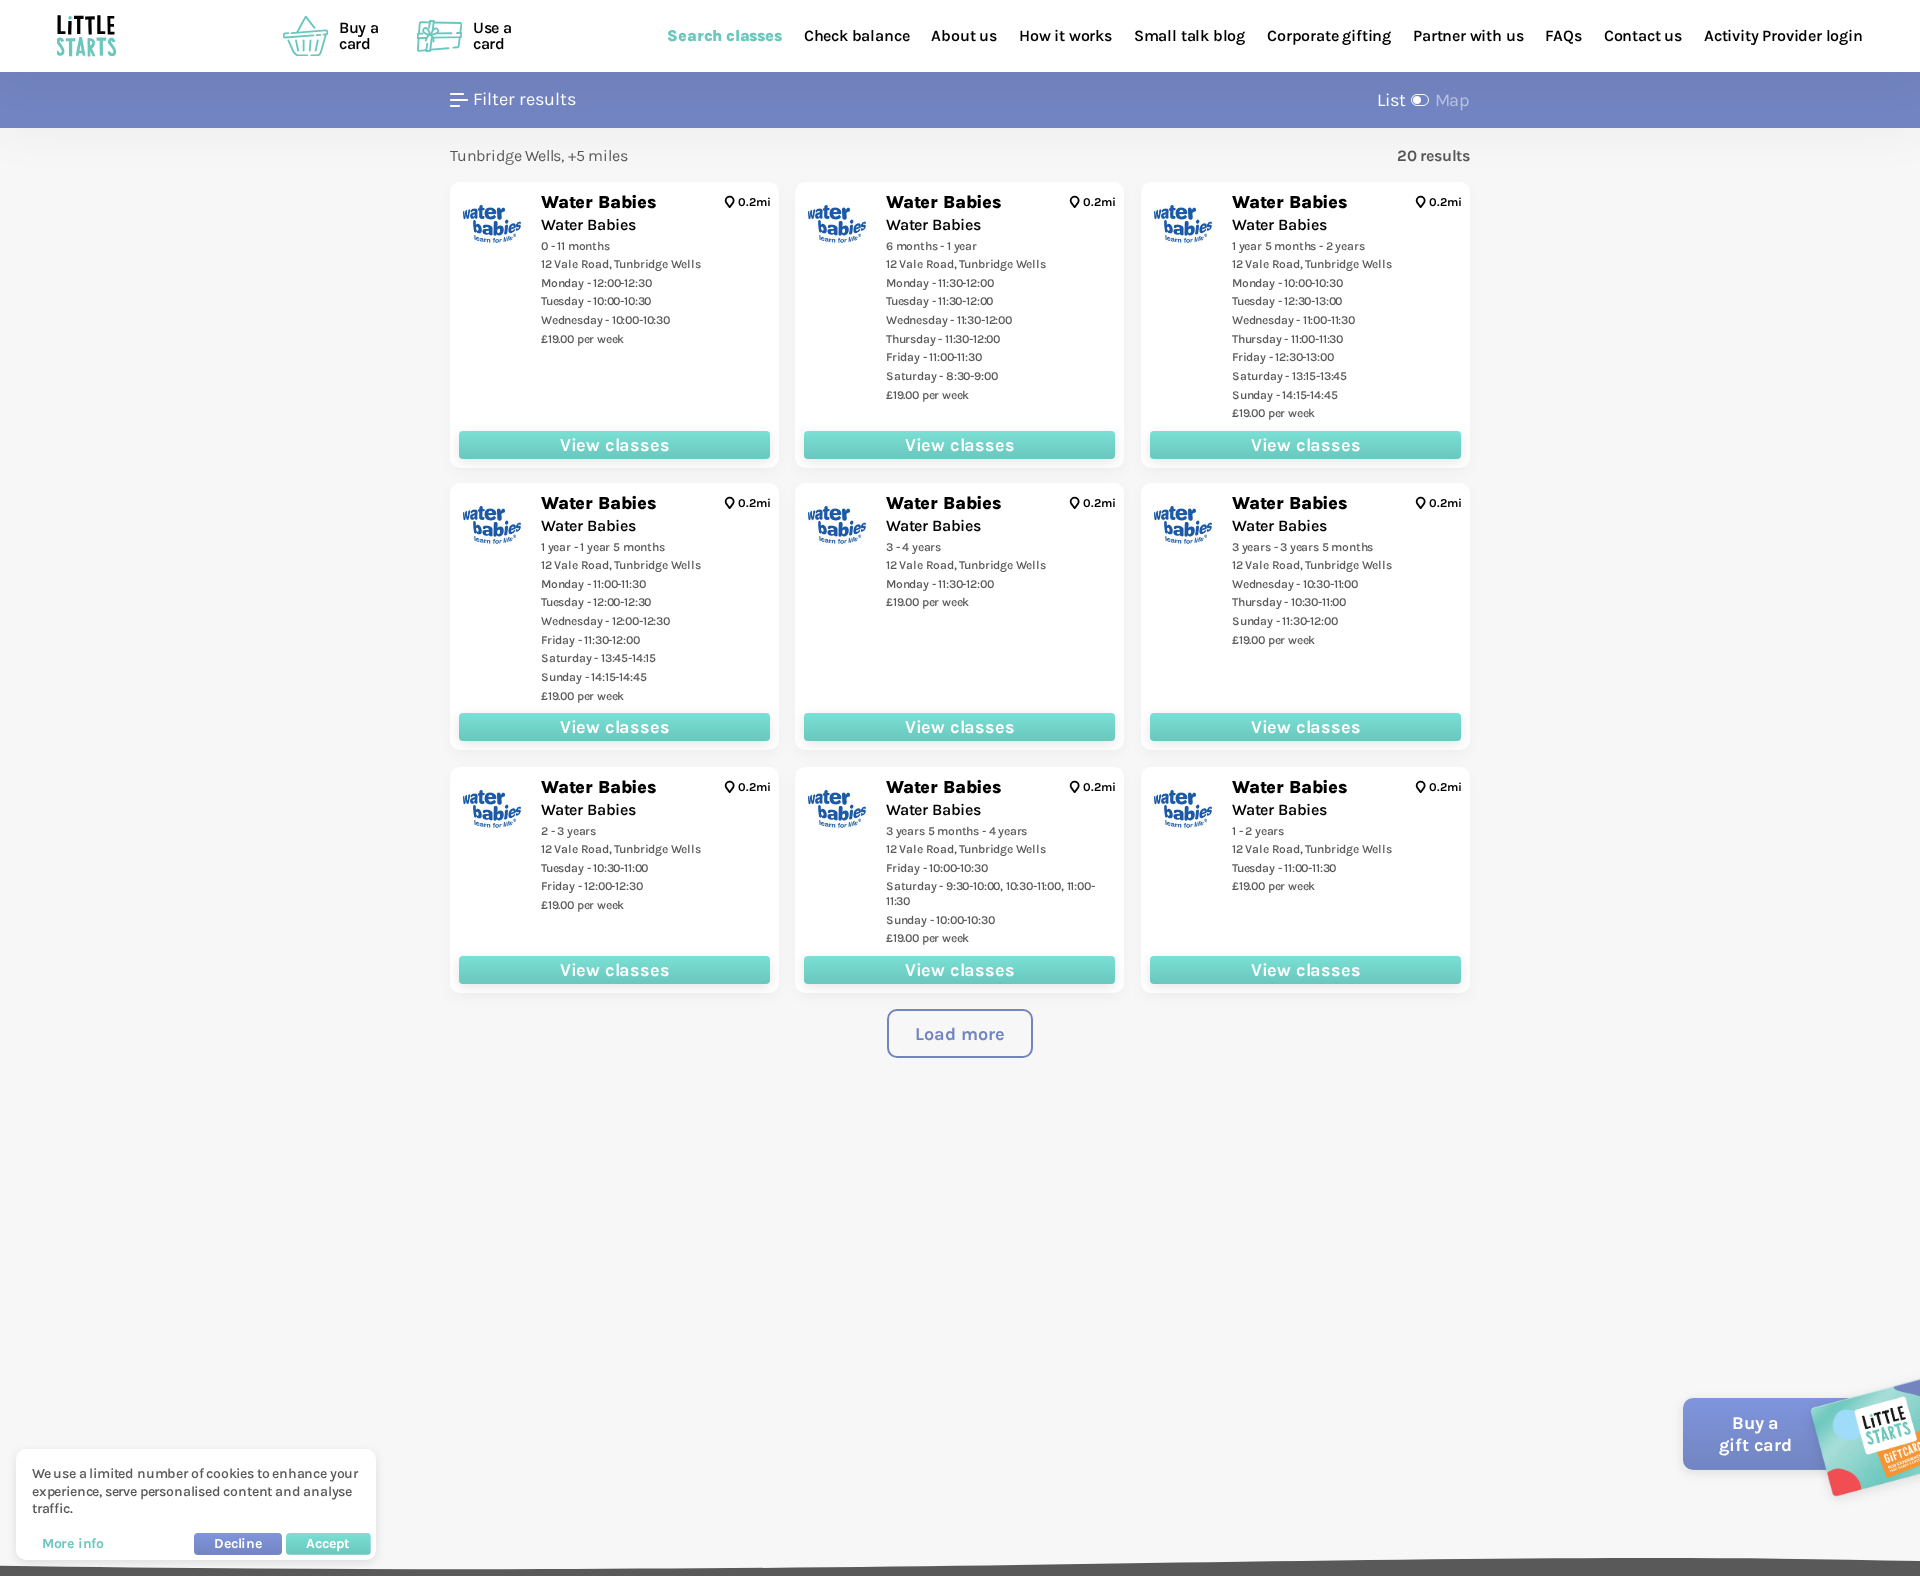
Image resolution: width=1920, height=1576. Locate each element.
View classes (615, 444)
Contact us (1643, 36)
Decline (238, 1543)
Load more (960, 1034)
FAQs (1563, 36)
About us (964, 36)
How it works (1065, 36)
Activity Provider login (1783, 36)
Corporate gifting (1329, 36)
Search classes (724, 36)
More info (73, 1543)
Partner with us (1468, 36)
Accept (328, 1543)
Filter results (524, 99)
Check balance (857, 36)
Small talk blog (1189, 36)
